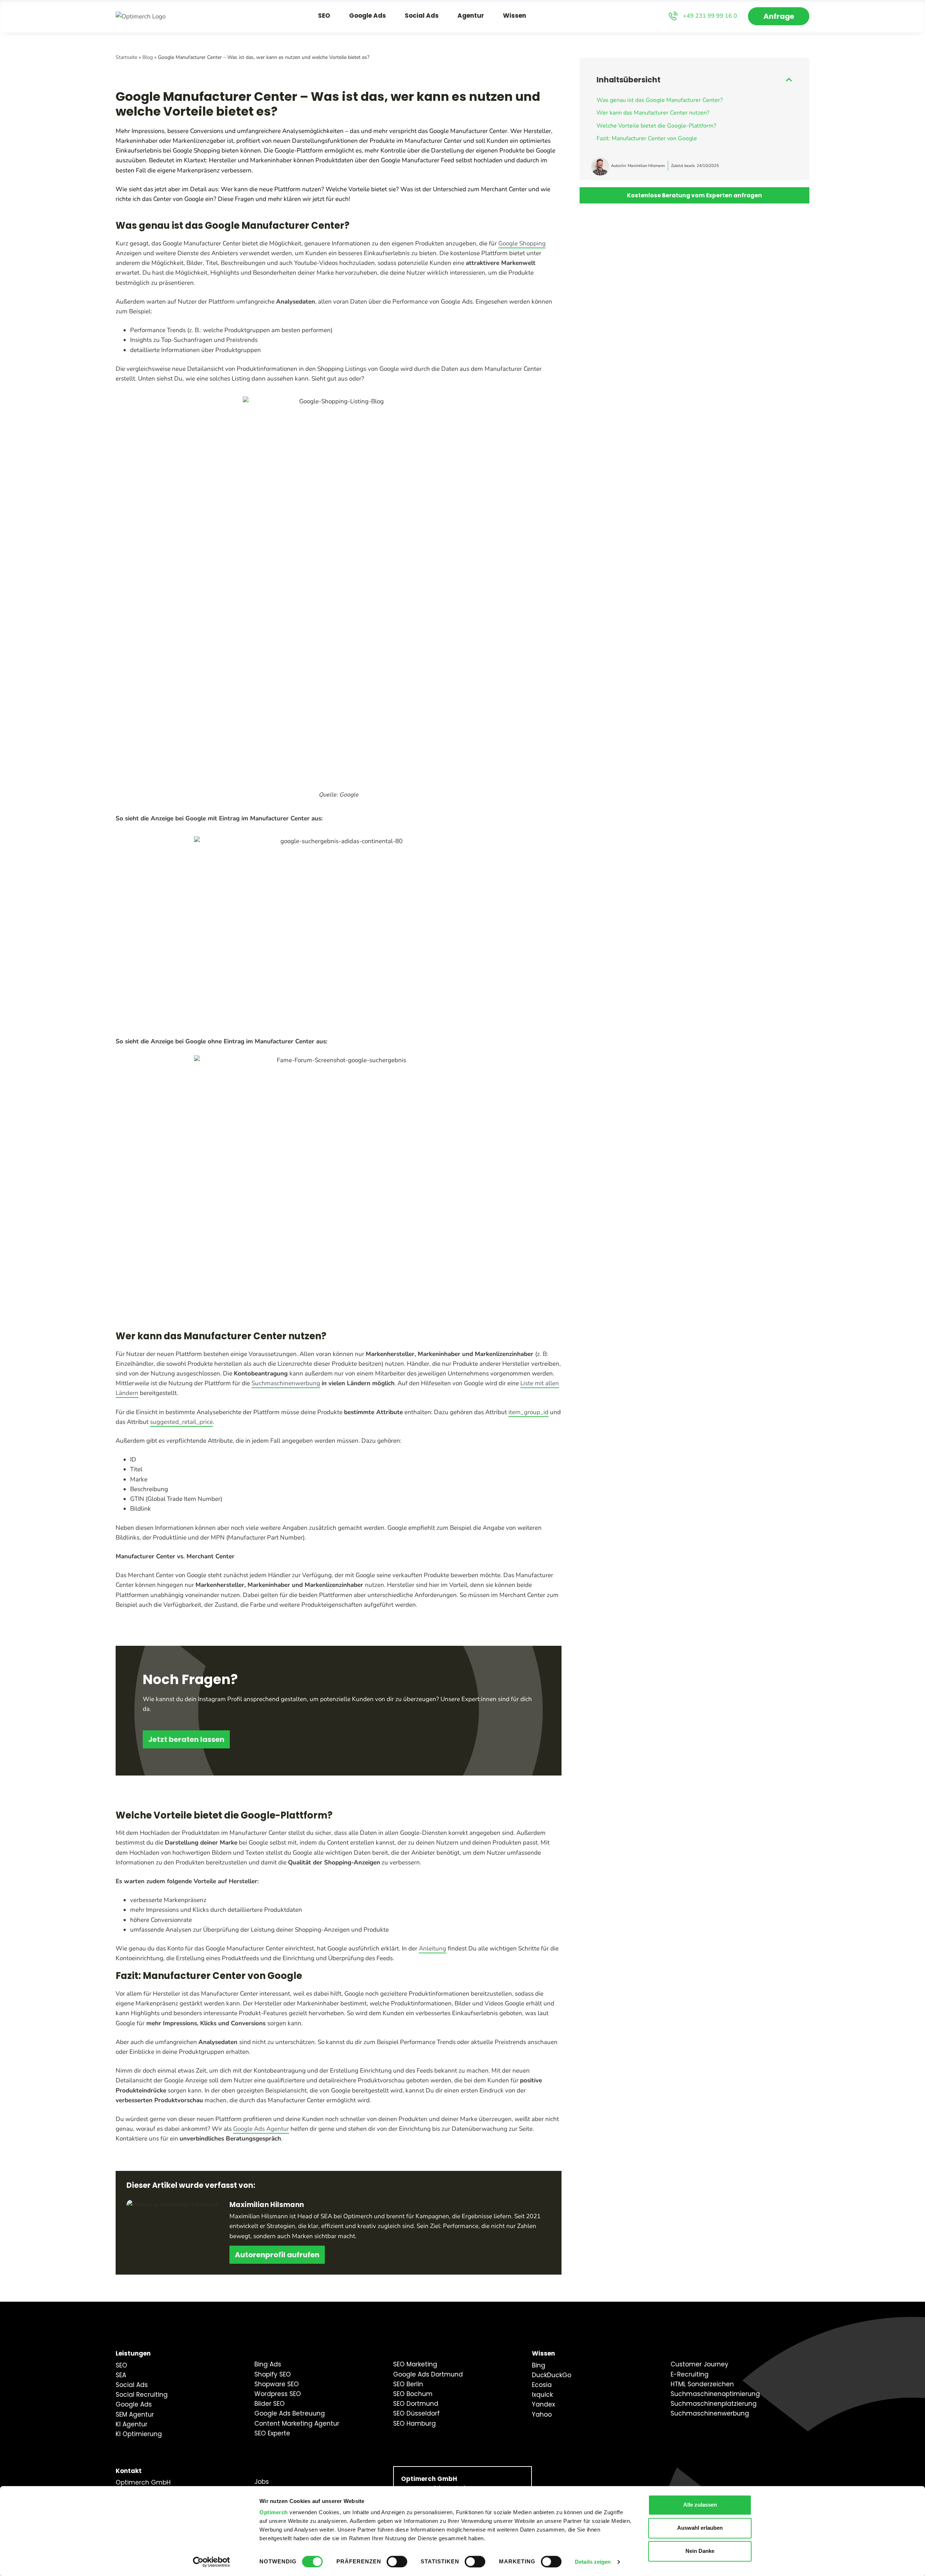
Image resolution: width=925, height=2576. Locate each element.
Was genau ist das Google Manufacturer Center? (660, 100)
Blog (148, 57)
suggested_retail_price (181, 1422)
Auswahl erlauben (700, 2528)
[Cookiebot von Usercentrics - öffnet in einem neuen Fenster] (212, 2562)
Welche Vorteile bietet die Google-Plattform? (656, 126)
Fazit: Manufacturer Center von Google (647, 138)
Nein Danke (700, 2551)
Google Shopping (522, 243)
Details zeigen (593, 2562)
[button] (789, 80)
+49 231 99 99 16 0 (710, 16)
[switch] (397, 2562)
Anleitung (433, 1948)
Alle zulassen (700, 2505)
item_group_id (528, 1412)
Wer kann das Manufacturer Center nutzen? (653, 113)
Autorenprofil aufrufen (277, 2255)
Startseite (126, 57)
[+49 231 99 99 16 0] (673, 16)
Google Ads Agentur (261, 2129)
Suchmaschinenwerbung (286, 1383)
